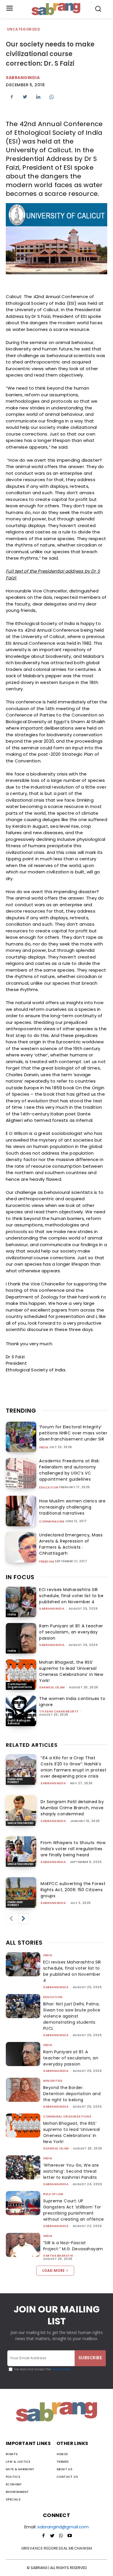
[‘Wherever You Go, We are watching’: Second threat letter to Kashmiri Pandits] (23, 2167)
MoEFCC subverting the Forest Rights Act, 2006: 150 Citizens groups (73, 1890)
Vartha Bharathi (58, 2256)
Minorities (53, 2081)
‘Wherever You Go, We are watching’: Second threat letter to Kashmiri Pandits (71, 2171)
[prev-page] (11, 1919)
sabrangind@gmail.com (63, 2527)
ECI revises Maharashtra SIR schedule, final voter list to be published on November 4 (71, 1596)
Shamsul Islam (52, 1687)
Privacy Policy (61, 2369)
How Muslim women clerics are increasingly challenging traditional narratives (72, 1507)
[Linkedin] (38, 97)
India (44, 1448)
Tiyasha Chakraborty (59, 1711)
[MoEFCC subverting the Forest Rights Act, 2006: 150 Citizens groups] (21, 1892)
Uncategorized (23, 29)
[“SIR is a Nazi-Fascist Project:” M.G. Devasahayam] (23, 2245)
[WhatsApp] (52, 97)
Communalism (52, 1522)
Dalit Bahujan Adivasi (19, 1722)
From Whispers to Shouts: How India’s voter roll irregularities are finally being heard (73, 1849)
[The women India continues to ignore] (21, 1711)
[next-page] (23, 1919)
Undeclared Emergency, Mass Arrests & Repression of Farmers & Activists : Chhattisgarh (71, 1544)
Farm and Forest (15, 1781)
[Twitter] (25, 97)
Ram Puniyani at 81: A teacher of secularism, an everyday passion (71, 1632)
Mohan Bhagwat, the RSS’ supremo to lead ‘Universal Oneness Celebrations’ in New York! (71, 1671)
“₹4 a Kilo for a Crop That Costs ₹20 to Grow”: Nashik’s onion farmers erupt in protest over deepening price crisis (73, 1767)
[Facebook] (12, 97)
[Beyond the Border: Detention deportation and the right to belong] (23, 2090)
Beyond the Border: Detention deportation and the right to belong (72, 2094)
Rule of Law (53, 2194)
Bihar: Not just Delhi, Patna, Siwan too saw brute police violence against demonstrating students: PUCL (72, 2016)
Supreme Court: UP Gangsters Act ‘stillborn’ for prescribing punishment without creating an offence (74, 2210)
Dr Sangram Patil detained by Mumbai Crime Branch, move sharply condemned (72, 1808)
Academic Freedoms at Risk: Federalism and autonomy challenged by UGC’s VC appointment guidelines (70, 1470)
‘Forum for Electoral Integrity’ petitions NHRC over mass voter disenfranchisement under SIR (73, 1433)
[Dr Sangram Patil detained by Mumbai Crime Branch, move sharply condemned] (21, 1811)
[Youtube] (70, 2536)
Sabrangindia (23, 78)
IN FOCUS (20, 1577)
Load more (53, 2270)
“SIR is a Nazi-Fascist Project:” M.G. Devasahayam (73, 2246)
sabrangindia (52, 1609)
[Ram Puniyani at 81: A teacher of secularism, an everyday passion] (21, 1638)
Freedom (47, 1562)
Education (49, 1488)
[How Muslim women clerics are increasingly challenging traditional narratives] (21, 1511)
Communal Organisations (20, 1686)
